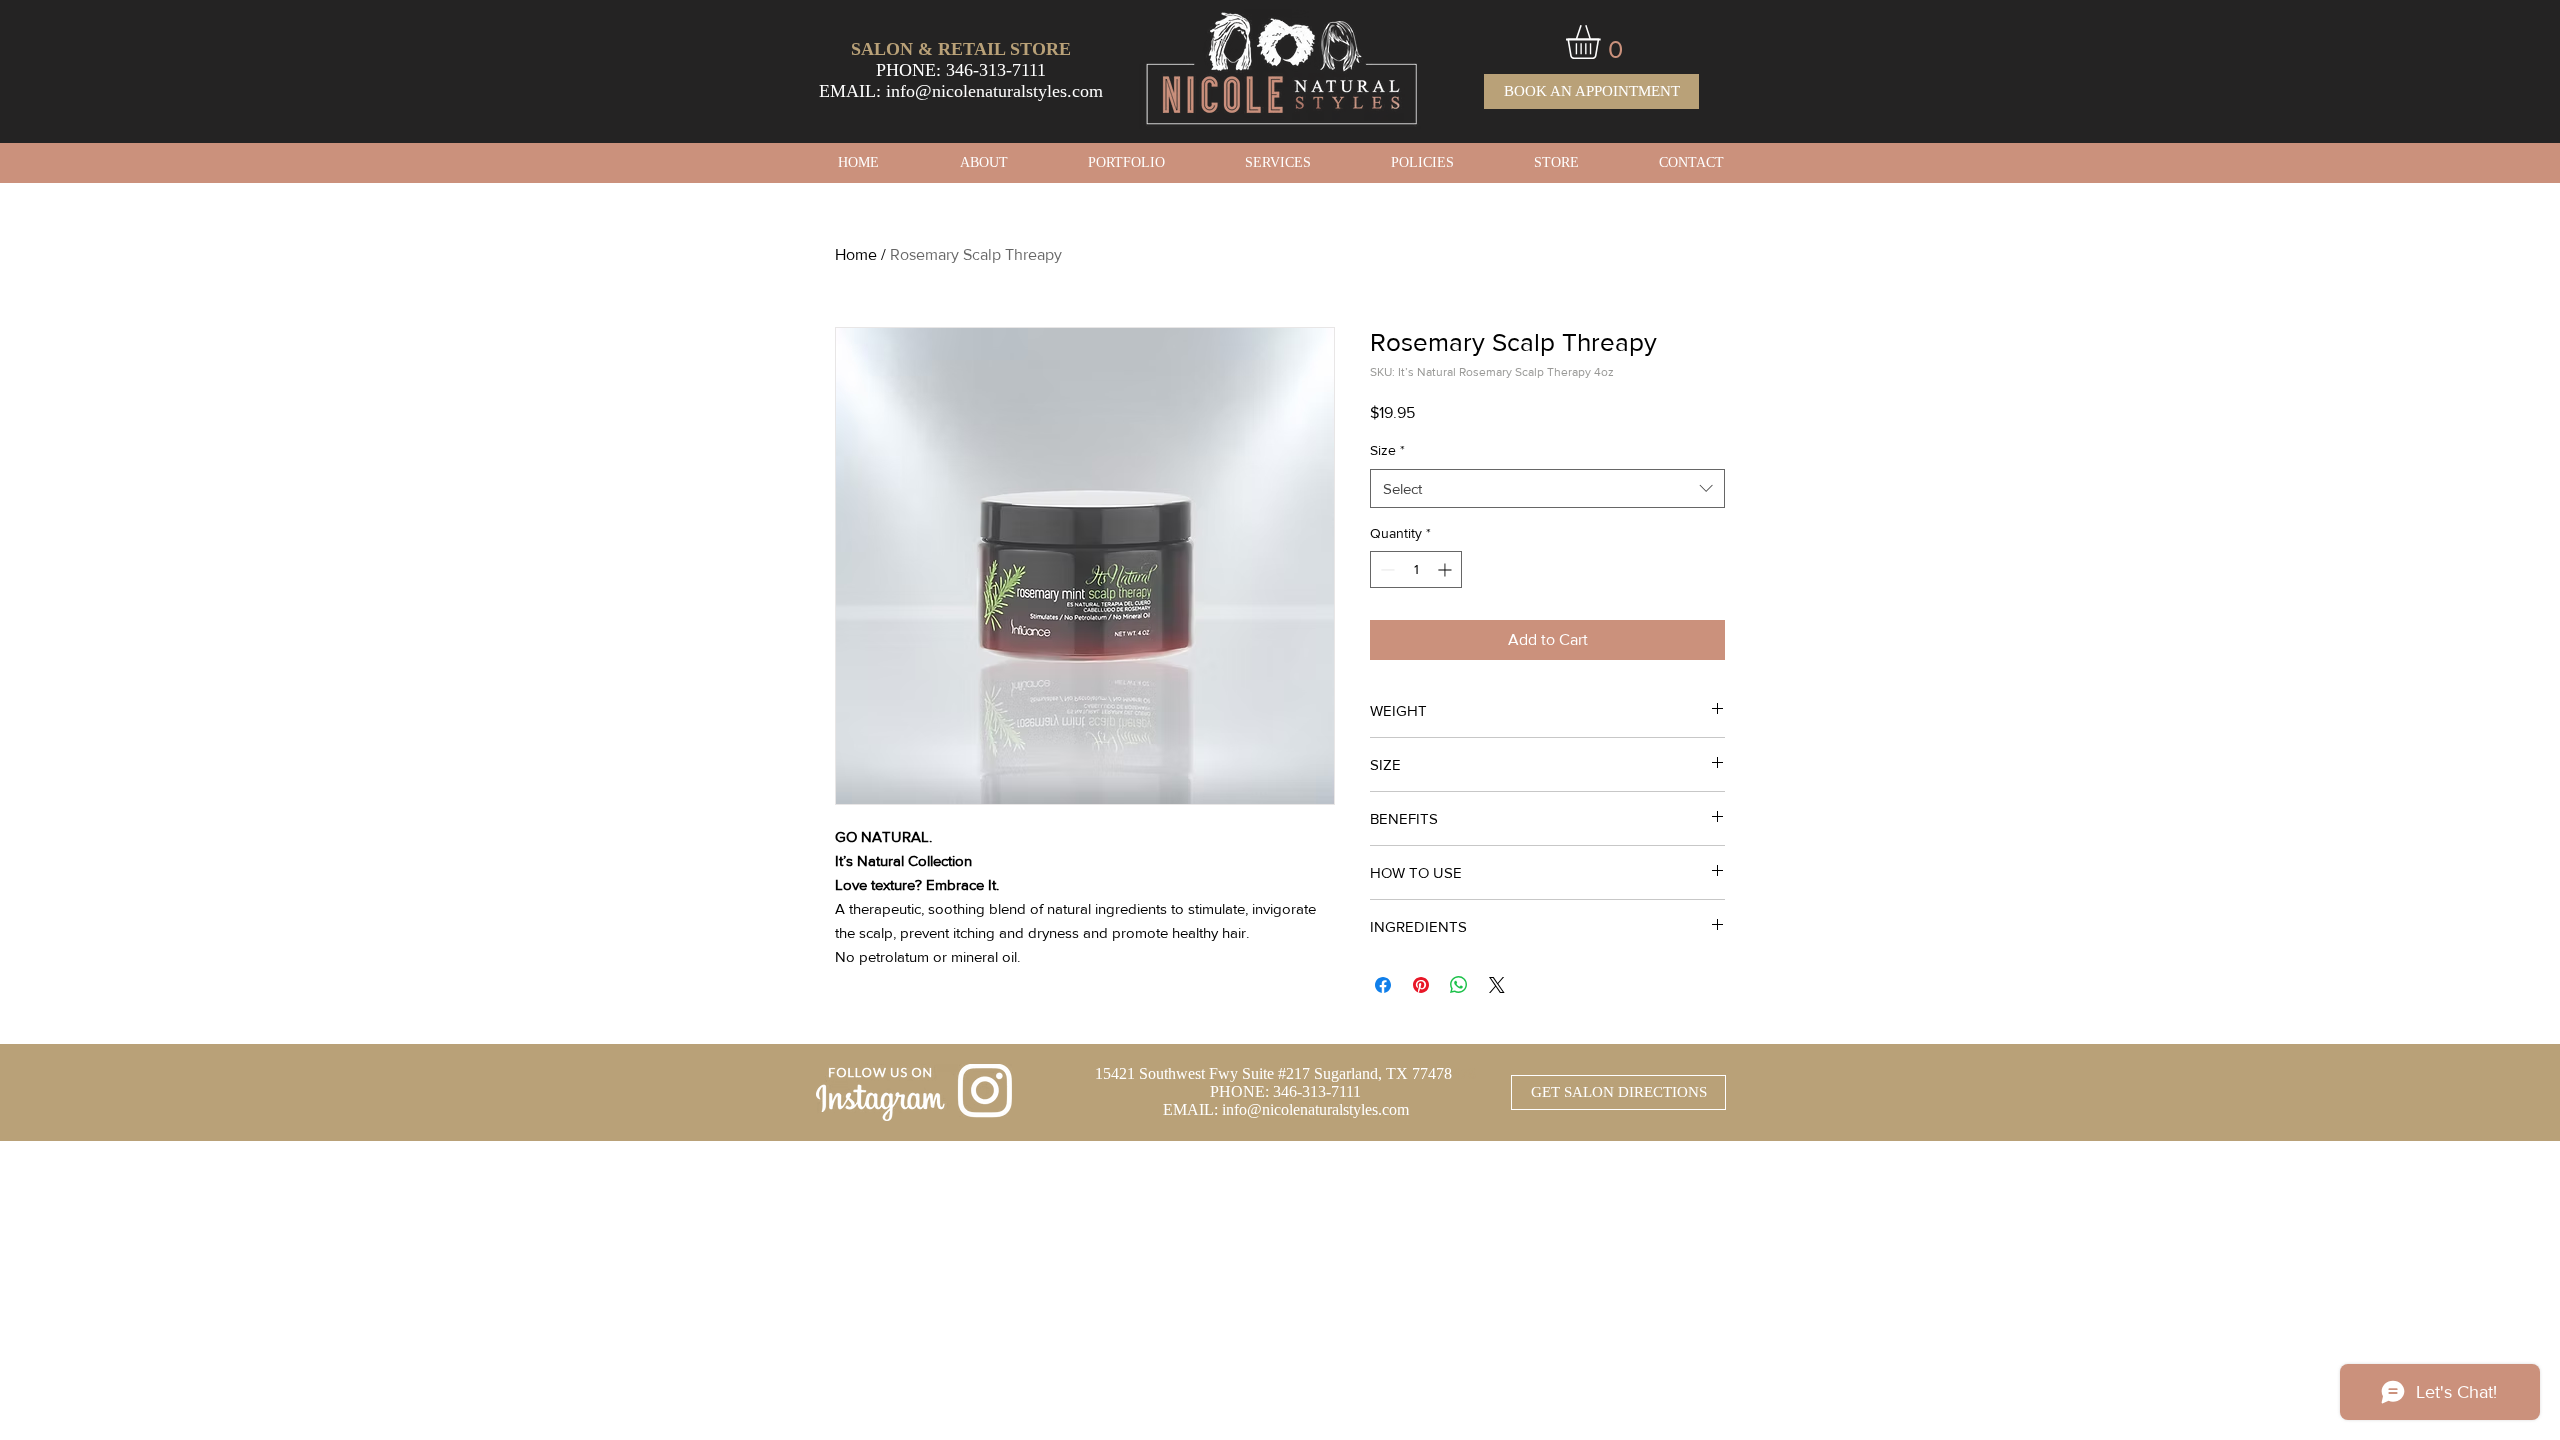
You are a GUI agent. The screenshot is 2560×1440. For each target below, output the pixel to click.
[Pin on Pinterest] (1421, 985)
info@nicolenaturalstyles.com (994, 91)
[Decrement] (1385, 569)
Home (856, 254)
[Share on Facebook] (1383, 985)
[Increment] (1446, 569)
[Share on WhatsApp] (1459, 985)
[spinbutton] (1416, 569)
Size (1387, 450)
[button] (1603, 42)
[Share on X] (1497, 985)
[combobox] (1547, 488)
